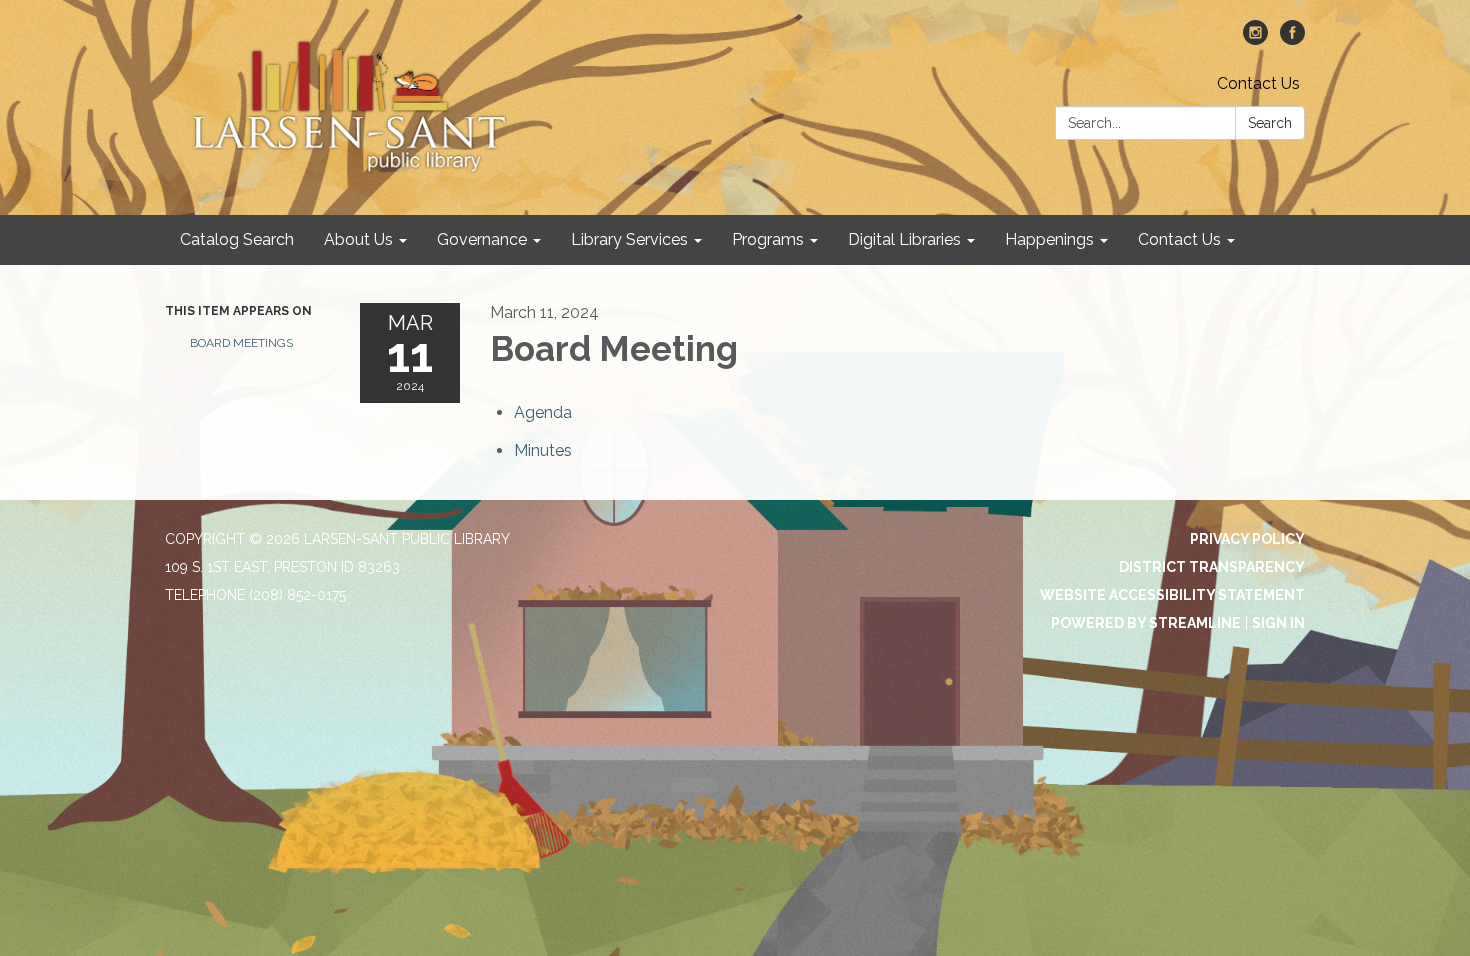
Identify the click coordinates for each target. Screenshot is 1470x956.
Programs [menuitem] (768, 239)
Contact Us (1258, 83)
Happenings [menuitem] (1049, 239)
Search (1270, 123)
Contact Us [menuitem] (1179, 239)
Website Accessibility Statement (1172, 595)
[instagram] (1255, 39)
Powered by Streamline (1146, 623)
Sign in (1278, 623)
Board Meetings (241, 343)
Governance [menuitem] (482, 239)
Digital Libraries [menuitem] (904, 239)
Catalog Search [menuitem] (237, 239)
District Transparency (1212, 567)
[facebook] (1292, 39)
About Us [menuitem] (358, 239)
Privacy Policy (1247, 539)
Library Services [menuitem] (629, 239)
